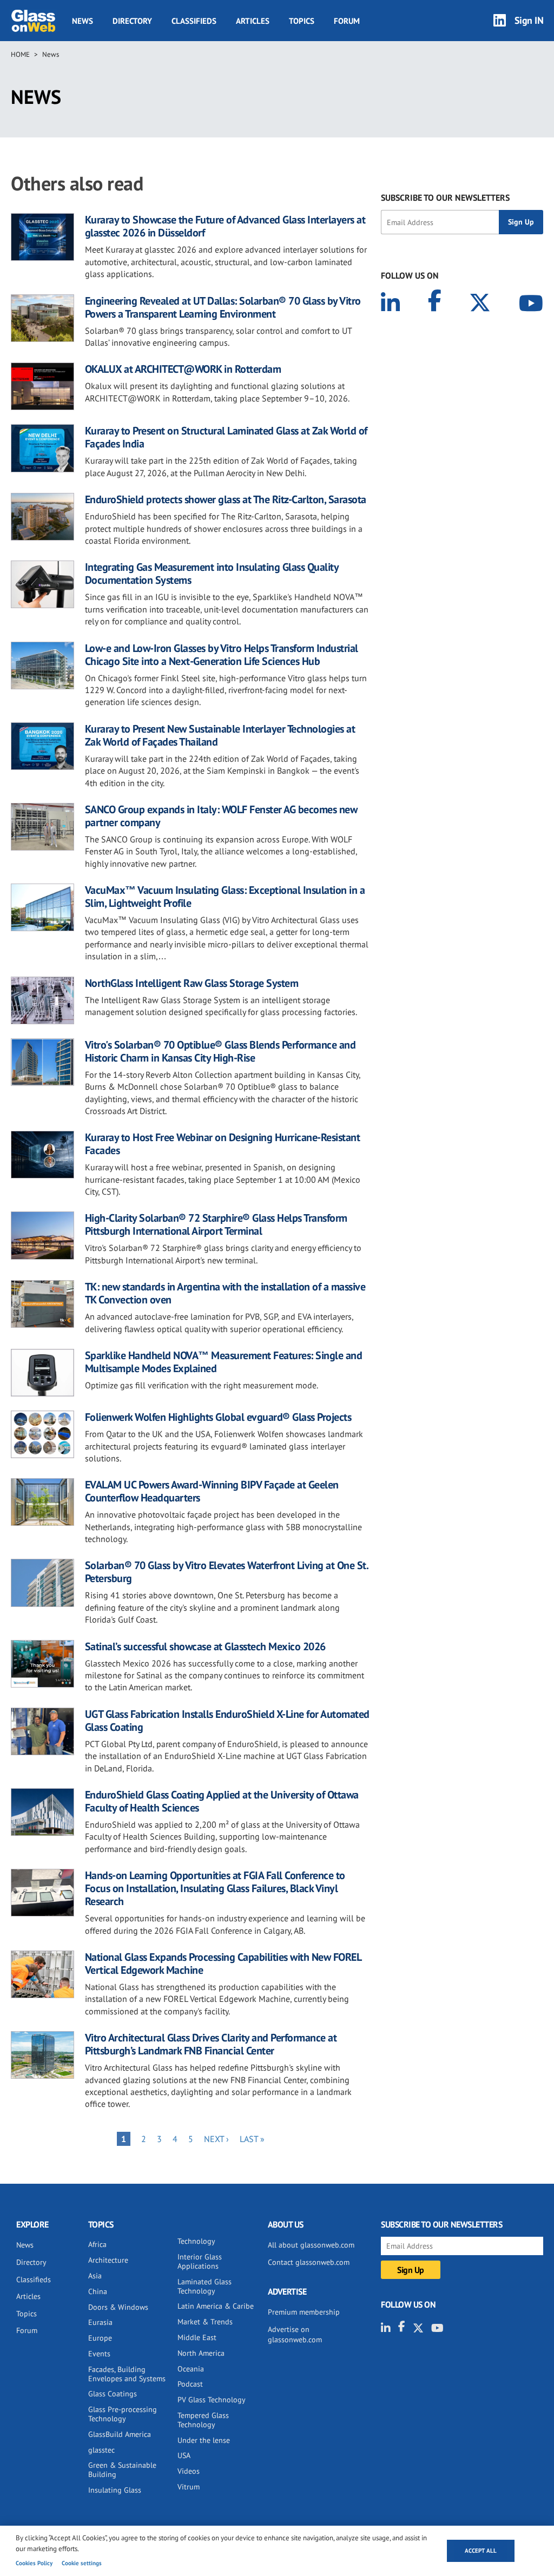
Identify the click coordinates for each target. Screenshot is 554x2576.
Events (99, 2354)
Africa (97, 2244)
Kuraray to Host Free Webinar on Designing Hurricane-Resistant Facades (223, 1144)
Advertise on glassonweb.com (295, 2335)
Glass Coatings (113, 2394)
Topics (302, 21)
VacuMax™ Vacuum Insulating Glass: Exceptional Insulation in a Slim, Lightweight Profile (225, 897)
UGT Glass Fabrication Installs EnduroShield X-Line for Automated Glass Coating (227, 1721)
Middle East (197, 2337)
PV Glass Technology (212, 2400)
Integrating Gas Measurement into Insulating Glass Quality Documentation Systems (212, 574)
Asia (95, 2276)
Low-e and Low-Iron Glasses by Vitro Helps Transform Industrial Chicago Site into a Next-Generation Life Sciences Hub (222, 655)
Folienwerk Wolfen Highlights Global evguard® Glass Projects (218, 1417)
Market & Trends (205, 2322)
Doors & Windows (118, 2307)
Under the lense (204, 2440)
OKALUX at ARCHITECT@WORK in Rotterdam (183, 369)
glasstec (101, 2450)
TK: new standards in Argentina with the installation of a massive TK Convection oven (225, 1293)
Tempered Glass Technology (203, 2420)
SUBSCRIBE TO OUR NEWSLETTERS (445, 197)
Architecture (108, 2260)
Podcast (190, 2384)
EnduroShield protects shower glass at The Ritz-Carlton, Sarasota (226, 499)
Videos (189, 2471)
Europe (100, 2338)
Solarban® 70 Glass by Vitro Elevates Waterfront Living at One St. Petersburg (227, 1572)
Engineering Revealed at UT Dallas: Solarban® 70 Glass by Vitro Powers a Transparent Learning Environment (223, 307)
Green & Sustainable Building (122, 2470)
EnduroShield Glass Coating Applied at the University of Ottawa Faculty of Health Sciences (222, 1801)
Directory (132, 21)
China (98, 2291)
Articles (253, 21)
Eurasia (100, 2322)
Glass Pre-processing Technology (123, 2414)
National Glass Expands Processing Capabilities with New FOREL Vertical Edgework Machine (223, 1964)
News (83, 21)
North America (201, 2353)
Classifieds (194, 21)
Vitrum (189, 2487)
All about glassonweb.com (311, 2245)
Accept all (481, 2551)
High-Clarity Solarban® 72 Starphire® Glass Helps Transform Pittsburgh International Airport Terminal (216, 1224)
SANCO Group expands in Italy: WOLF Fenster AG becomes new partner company (221, 816)
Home (20, 54)
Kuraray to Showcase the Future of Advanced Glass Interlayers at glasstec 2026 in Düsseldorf (225, 226)
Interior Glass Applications (200, 2261)
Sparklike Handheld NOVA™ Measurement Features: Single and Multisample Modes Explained (224, 1362)
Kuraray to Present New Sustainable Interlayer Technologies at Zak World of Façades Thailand (220, 735)
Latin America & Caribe (216, 2306)
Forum (347, 21)
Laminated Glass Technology (205, 2286)
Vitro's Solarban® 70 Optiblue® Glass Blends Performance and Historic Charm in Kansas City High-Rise (220, 1051)
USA (184, 2455)
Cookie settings (82, 2563)
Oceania (191, 2369)
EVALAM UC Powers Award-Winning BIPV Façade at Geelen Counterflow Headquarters (212, 1491)
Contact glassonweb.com (309, 2262)
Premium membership (304, 2312)
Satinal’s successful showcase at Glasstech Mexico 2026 (205, 1646)
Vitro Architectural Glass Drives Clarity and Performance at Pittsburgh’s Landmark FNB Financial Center (211, 2044)
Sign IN (529, 20)
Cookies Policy (34, 2563)
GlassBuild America (120, 2434)
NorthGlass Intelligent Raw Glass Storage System (192, 983)
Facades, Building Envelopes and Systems (127, 2374)
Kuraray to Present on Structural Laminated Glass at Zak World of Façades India (226, 437)
